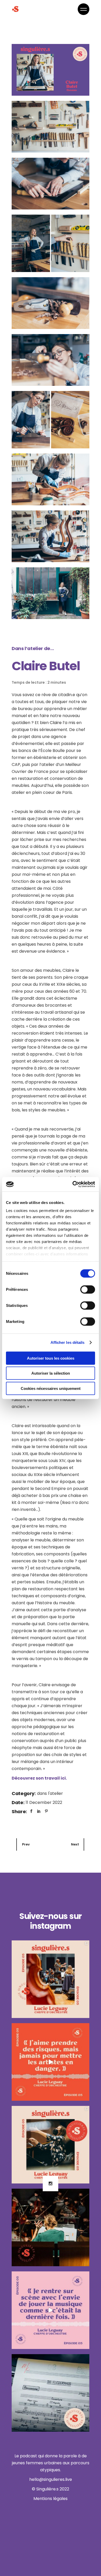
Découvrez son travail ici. (39, 1778)
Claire (56, 723)
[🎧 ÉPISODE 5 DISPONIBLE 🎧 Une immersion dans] (51, 2145)
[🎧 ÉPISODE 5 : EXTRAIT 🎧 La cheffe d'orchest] (51, 2310)
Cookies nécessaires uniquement (51, 1388)
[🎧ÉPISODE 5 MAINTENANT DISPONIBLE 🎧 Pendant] (51, 2227)
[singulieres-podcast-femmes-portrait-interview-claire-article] (51, 70)
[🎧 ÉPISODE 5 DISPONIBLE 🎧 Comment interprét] (51, 2062)
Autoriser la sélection (51, 1373)
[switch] (88, 1289)
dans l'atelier (50, 1793)
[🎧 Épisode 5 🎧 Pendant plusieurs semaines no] (51, 2393)
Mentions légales (51, 2499)
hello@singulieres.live (51, 2479)
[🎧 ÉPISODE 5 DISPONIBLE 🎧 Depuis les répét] (51, 1979)
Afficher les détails (68, 1342)
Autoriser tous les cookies (51, 1358)
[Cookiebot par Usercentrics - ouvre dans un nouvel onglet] (73, 1184)
